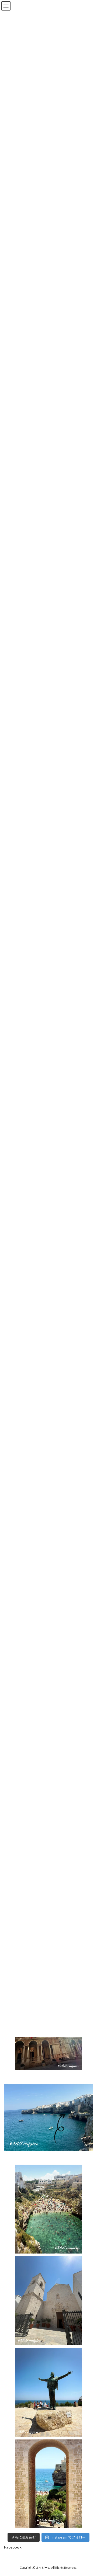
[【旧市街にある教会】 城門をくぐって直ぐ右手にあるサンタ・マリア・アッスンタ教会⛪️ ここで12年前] (48, 2301)
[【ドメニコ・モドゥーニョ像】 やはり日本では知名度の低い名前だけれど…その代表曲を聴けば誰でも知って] (48, 2392)
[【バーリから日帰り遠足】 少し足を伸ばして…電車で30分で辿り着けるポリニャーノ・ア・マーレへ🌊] (48, 2484)
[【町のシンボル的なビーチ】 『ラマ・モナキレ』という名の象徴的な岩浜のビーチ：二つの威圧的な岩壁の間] (48, 2209)
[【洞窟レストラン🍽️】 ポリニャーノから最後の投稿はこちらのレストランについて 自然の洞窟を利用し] (48, 2117)
